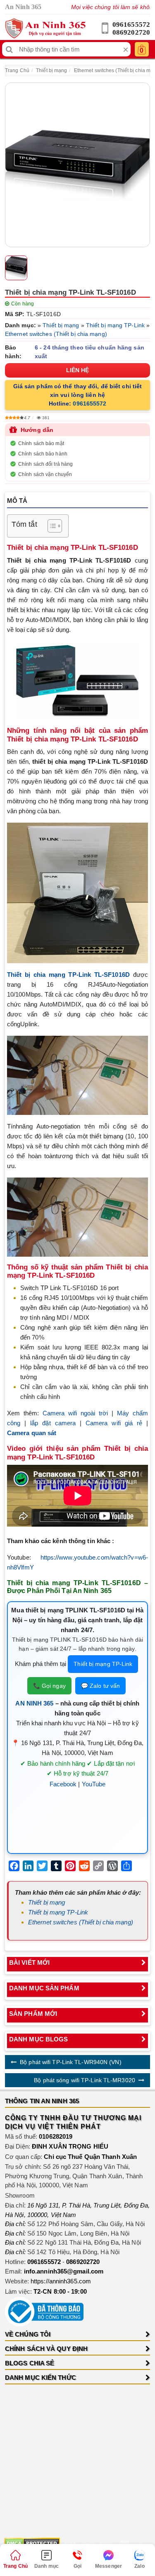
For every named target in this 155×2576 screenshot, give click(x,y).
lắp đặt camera (53, 1423)
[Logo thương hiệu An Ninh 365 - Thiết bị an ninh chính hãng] (45, 28)
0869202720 (131, 32)
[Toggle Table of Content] (51, 526)
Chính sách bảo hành (43, 454)
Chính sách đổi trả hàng (45, 464)
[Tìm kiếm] (9, 49)
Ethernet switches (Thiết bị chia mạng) (56, 334)
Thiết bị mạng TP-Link (115, 325)
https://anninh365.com (61, 2281)
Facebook (63, 1784)
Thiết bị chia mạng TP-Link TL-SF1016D (68, 975)
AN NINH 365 (34, 1703)
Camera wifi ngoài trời (75, 1413)
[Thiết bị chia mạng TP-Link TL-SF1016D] (77, 165)
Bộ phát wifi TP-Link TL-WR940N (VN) (71, 2062)
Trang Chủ (17, 70)
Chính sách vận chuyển (45, 474)
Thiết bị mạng (51, 70)
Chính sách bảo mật (41, 443)
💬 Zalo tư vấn (100, 1686)
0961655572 (131, 25)
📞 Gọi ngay (49, 1686)
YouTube (94, 1784)
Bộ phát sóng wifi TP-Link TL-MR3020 (85, 2080)
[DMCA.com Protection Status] (32, 2543)
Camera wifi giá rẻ (114, 1423)
